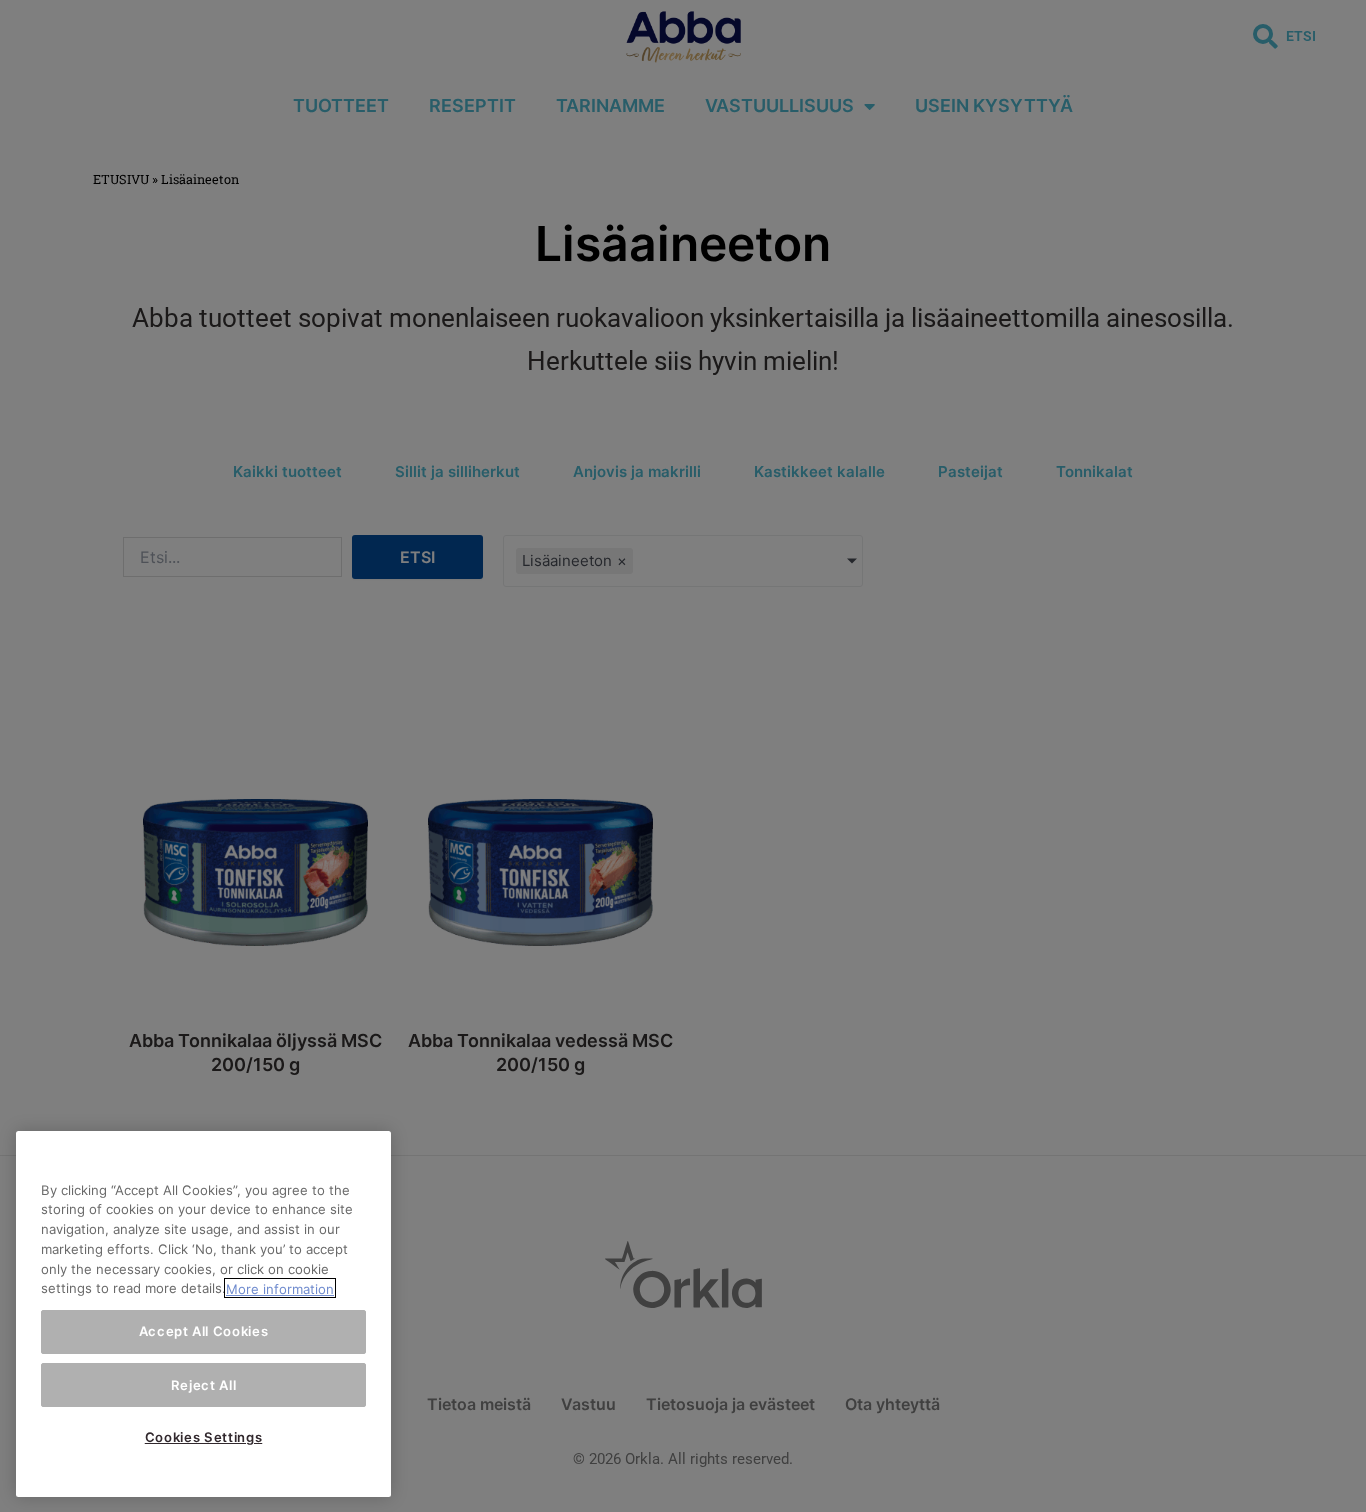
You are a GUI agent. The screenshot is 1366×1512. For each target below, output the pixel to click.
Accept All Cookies (204, 1331)
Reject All (204, 1384)
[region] (203, 1314)
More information (280, 1288)
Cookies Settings (204, 1437)
